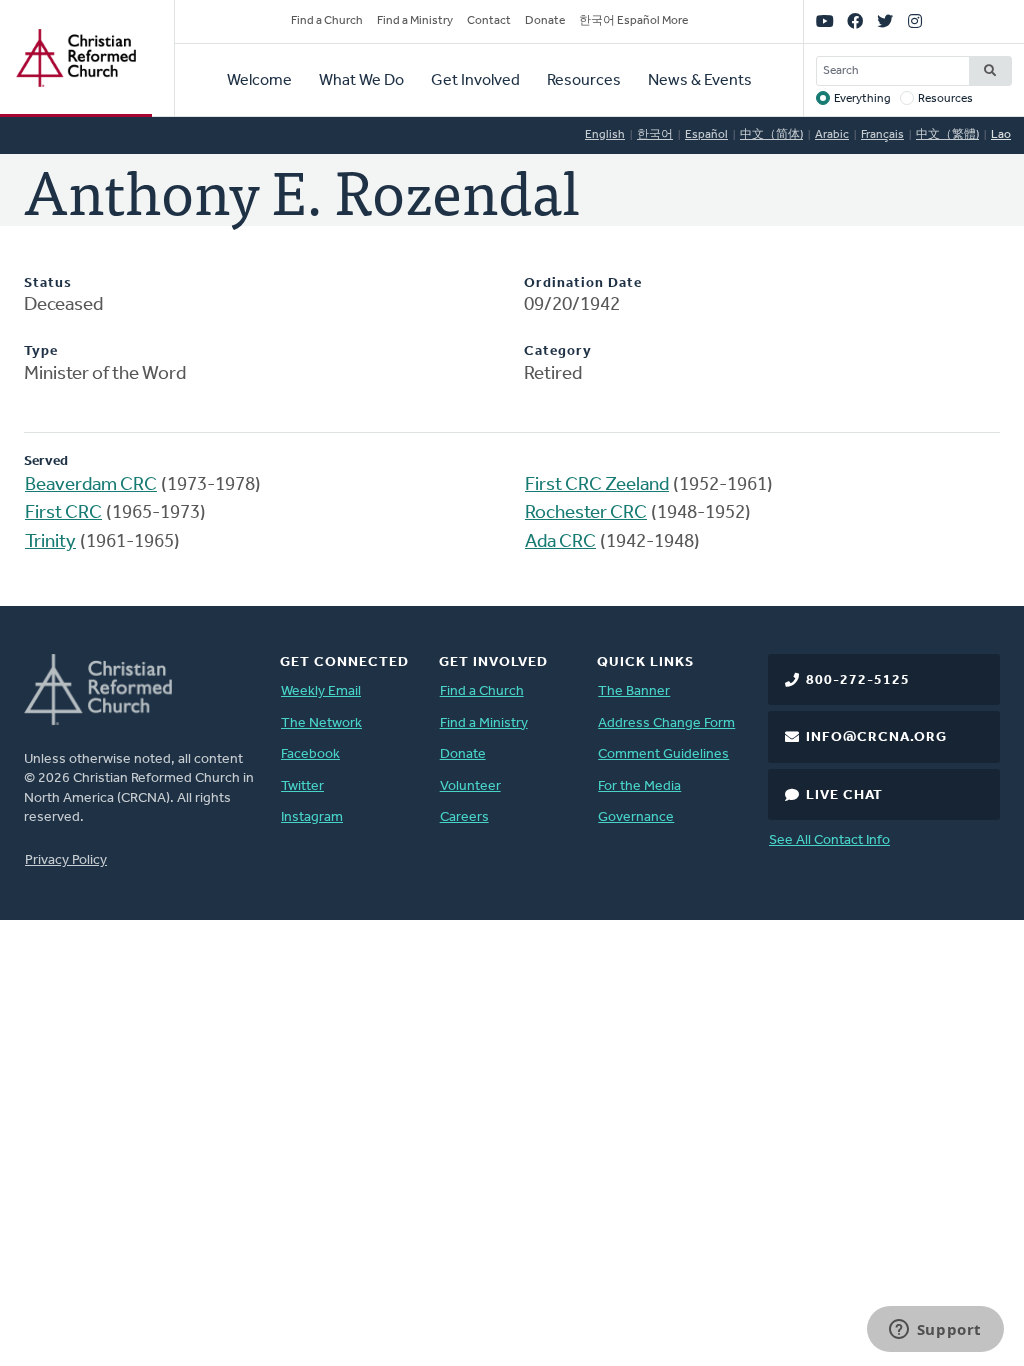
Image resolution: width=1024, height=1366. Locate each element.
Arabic (832, 135)
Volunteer (470, 786)
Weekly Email (321, 691)
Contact (489, 21)
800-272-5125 (858, 680)
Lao (1001, 135)
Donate (545, 21)
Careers (464, 817)
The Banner (634, 691)
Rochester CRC (586, 513)
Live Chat (844, 795)
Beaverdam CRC (91, 485)
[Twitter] (885, 22)
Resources (584, 81)
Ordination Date (583, 283)
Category (558, 351)
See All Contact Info (829, 840)
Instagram (312, 817)
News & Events (700, 81)
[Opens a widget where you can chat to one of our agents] (935, 1331)
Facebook (310, 754)
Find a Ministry (415, 21)
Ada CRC (560, 542)
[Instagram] (915, 22)
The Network (321, 723)
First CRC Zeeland (597, 485)
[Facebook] (855, 22)
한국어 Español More (633, 21)
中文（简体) (771, 135)
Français (882, 135)
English (605, 135)
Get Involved (475, 81)
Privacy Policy (66, 860)
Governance (636, 817)
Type (41, 351)
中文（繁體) (947, 135)
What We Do (361, 81)
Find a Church (327, 21)
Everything (862, 99)
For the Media (639, 786)
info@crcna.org (876, 737)
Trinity (50, 542)
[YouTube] (825, 22)
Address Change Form (666, 723)
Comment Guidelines (663, 754)
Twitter (302, 786)
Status (48, 283)
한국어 (655, 135)
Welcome (259, 81)
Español (706, 135)
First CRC (63, 513)
